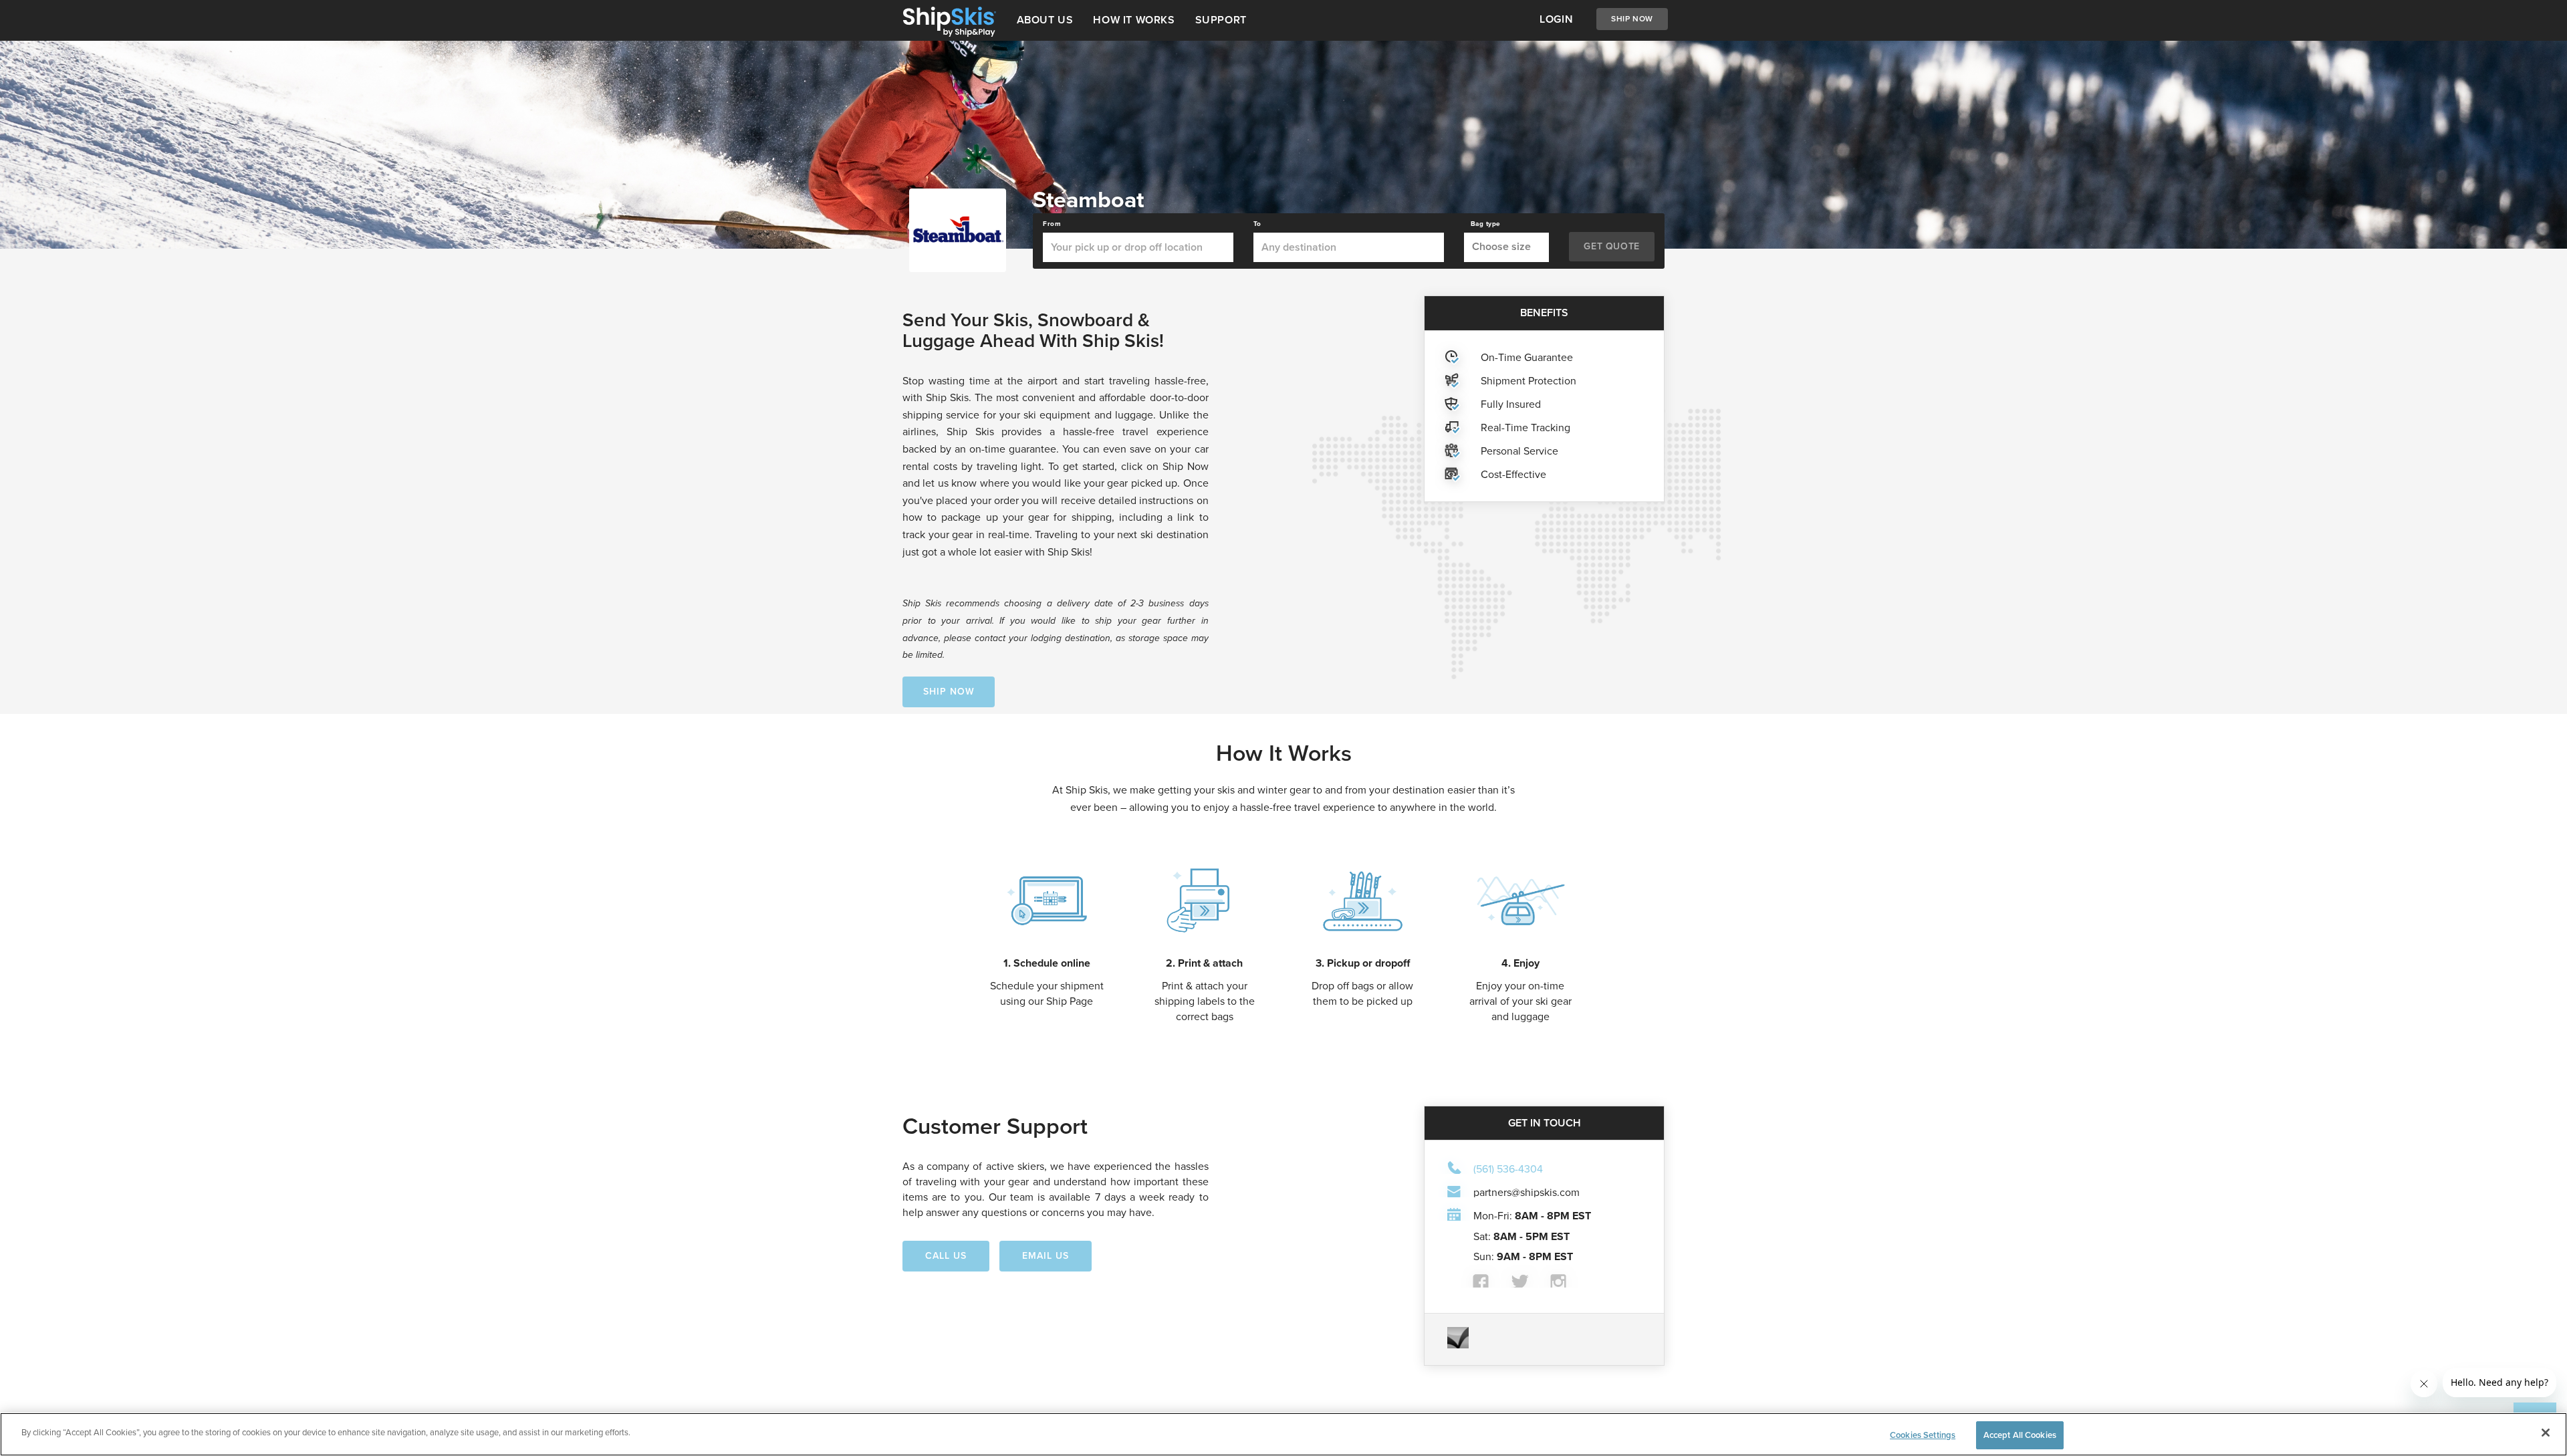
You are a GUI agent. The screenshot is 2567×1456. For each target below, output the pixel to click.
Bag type (1486, 224)
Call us (946, 1256)
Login (1556, 19)
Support (1221, 20)
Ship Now (1632, 19)
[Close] (2546, 1433)
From (1052, 224)
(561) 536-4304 (1508, 1169)
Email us (1046, 1256)
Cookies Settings (1923, 1435)
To (1257, 224)
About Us (1045, 20)
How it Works (1134, 20)
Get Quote (1611, 246)
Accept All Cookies (2020, 1435)
